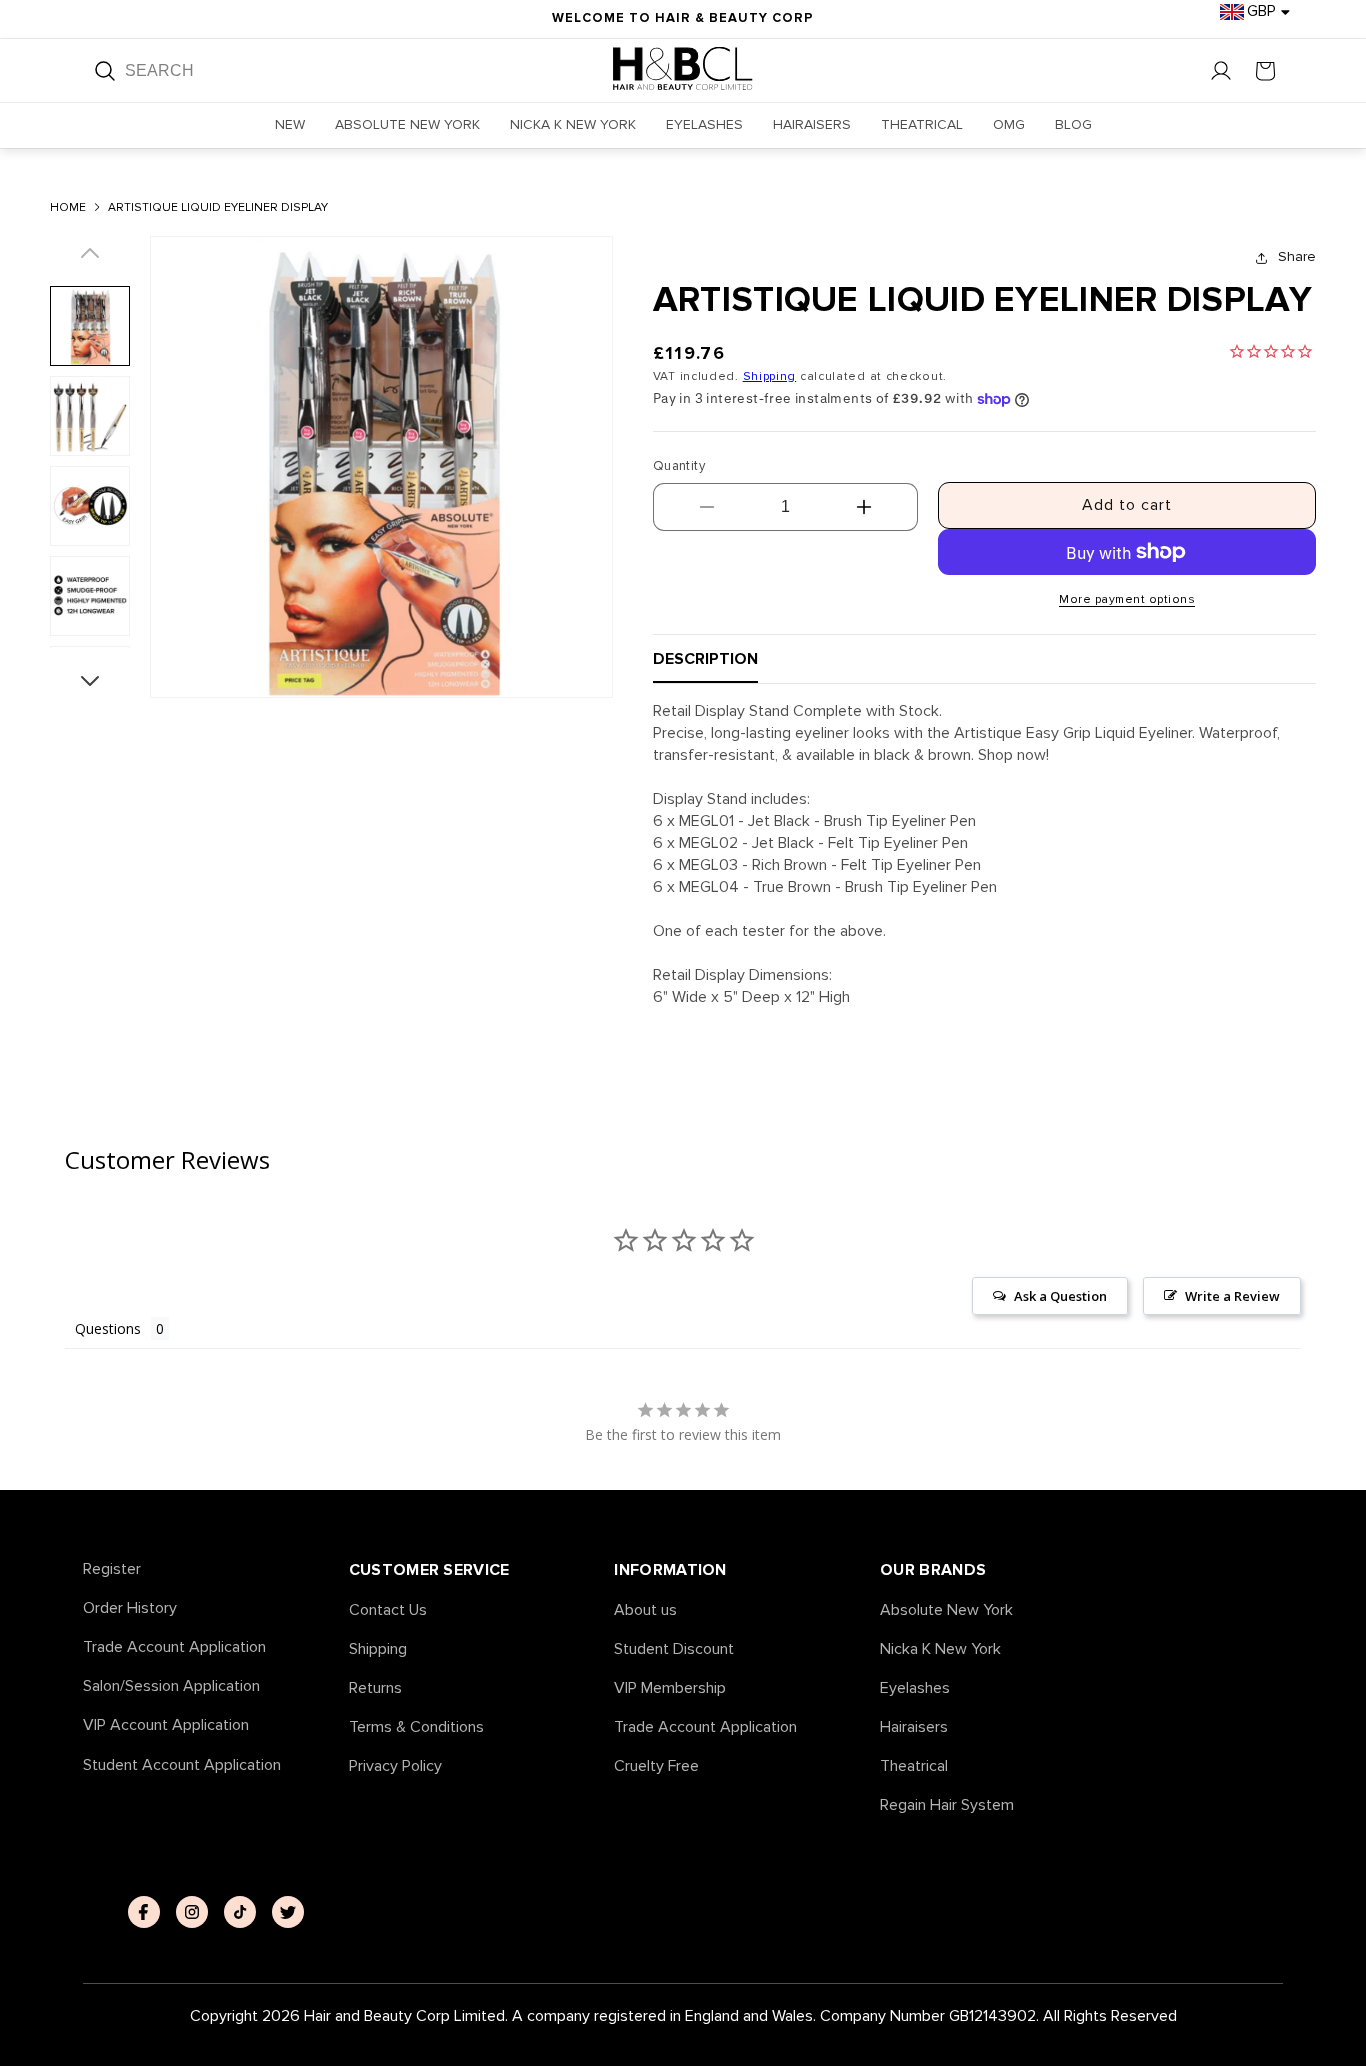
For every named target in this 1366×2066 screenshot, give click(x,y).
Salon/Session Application (171, 1686)
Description (705, 659)
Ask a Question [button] (1060, 1296)
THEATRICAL (922, 124)
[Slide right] (90, 673)
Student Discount (674, 1649)
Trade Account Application (174, 1647)
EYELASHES (704, 124)
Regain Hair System (947, 1805)
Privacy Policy (395, 1766)
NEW (290, 124)
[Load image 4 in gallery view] (90, 596)
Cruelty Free (656, 1766)
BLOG (1073, 124)
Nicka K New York (940, 1649)
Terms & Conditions (416, 1727)
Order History (130, 1608)
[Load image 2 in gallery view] (90, 416)
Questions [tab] (108, 1328)
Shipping (770, 376)
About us (645, 1610)
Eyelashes (915, 1688)
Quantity (679, 466)
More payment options (1127, 599)
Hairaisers (914, 1727)
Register (112, 1569)
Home (68, 208)
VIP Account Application (166, 1725)
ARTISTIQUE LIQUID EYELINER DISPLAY (218, 208)
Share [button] (1297, 256)
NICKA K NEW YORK (573, 124)
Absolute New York (946, 1610)
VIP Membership (670, 1688)
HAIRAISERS (812, 124)
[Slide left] (90, 261)
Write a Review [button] (1232, 1296)
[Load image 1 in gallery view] (90, 326)
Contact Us (388, 1610)
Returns (375, 1688)
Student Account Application (182, 1765)
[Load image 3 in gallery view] (90, 506)
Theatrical (914, 1766)
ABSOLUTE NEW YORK (407, 124)
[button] (1265, 71)
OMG (1009, 124)
